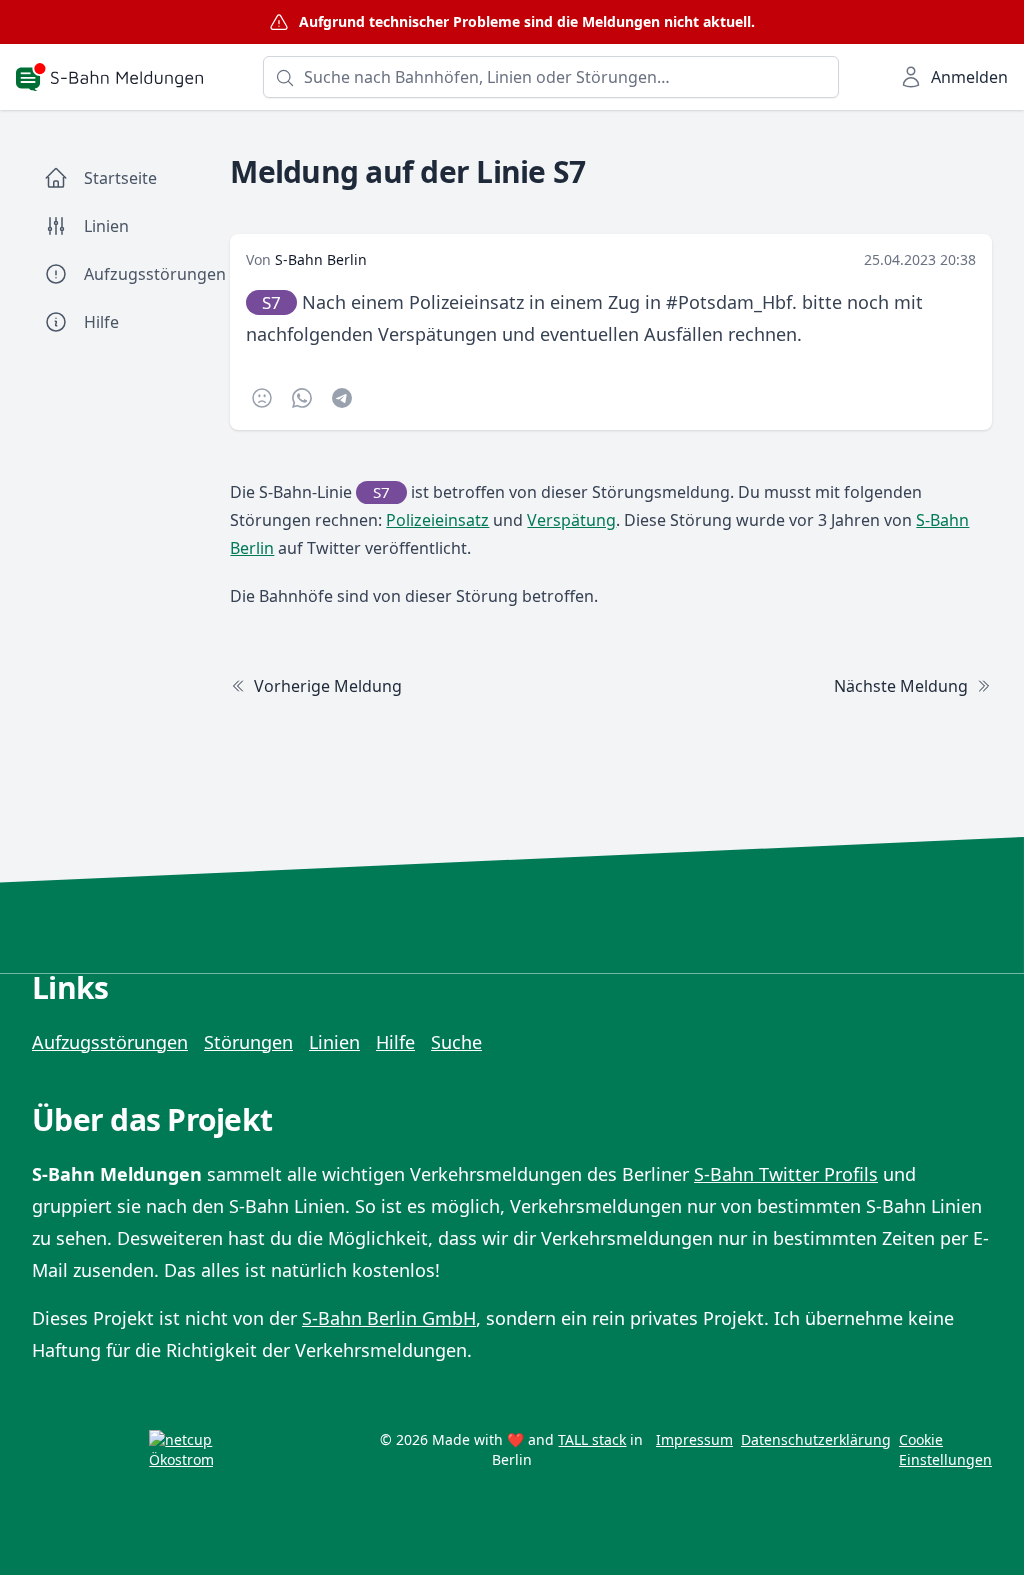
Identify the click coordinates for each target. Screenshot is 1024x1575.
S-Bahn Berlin (321, 259)
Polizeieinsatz (437, 520)
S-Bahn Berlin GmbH (389, 1318)
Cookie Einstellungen (945, 1449)
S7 (271, 302)
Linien (334, 1042)
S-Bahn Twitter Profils (786, 1174)
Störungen (248, 1042)
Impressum (694, 1439)
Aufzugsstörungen (110, 1042)
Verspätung (571, 520)
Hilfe (395, 1042)
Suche (456, 1042)
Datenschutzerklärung (816, 1439)
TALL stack (592, 1439)
